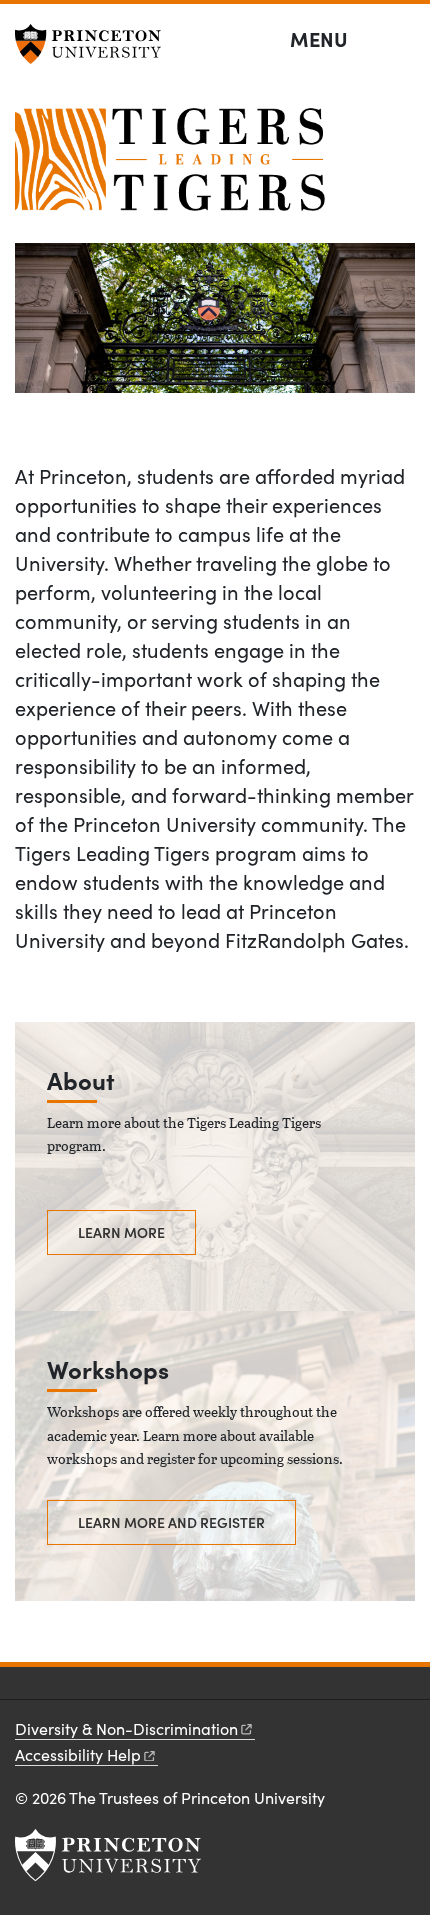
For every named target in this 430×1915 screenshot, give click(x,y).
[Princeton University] (95, 44)
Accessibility (78, 1754)
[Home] (170, 167)
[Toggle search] (402, 40)
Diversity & (126, 1728)
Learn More (121, 1232)
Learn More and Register (171, 1522)
